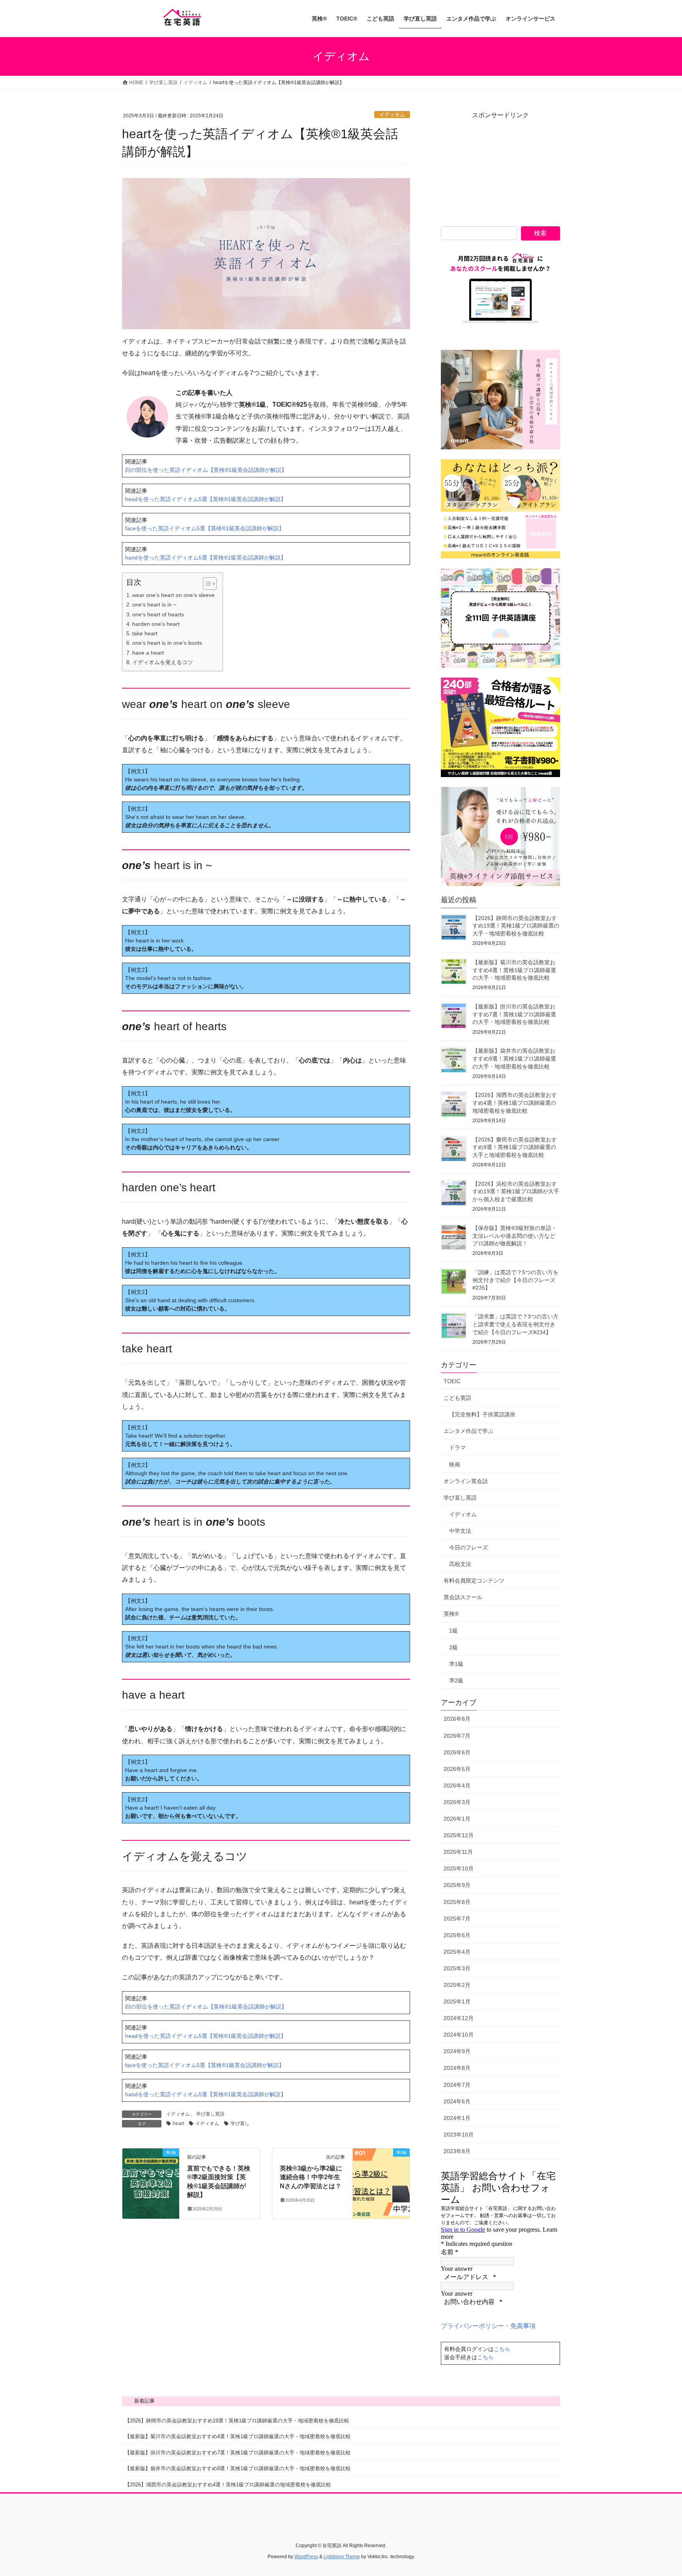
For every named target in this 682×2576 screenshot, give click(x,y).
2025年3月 (457, 1968)
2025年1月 (457, 2001)
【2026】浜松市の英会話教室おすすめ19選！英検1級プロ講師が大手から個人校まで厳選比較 (516, 1191)
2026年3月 (457, 1802)
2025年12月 (459, 1835)
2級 (453, 1647)
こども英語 (457, 1398)
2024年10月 (459, 2035)
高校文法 (460, 1564)
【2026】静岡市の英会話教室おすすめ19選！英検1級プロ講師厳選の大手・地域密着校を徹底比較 (516, 926)
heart (178, 2124)
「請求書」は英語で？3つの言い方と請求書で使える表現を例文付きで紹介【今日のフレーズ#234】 (515, 1324)
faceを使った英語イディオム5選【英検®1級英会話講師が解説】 (205, 528)
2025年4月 (457, 1952)
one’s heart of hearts (158, 614)
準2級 (456, 1680)
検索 (540, 233)
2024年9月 (457, 2051)
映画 (455, 1464)
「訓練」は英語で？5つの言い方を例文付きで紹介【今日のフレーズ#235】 (515, 1280)
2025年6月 (457, 1935)
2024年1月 (457, 2118)
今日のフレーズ (468, 1547)
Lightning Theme (342, 2557)
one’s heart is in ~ (154, 605)
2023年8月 (457, 2151)
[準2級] (151, 2177)
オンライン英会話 (466, 1481)
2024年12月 (459, 2018)
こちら (502, 2349)
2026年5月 (457, 1769)
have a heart (148, 653)
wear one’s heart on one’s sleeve (173, 595)
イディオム (392, 115)
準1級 (456, 1664)
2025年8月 (457, 1902)
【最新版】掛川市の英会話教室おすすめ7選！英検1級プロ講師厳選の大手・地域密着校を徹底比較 (514, 1014)
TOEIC (452, 1381)
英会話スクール (463, 1597)
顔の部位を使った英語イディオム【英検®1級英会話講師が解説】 (206, 470)
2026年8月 (457, 1719)
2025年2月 (457, 1985)
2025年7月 (457, 1919)
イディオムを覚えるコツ (163, 662)
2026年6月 (457, 1752)
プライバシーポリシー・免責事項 (488, 2326)
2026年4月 (457, 1786)
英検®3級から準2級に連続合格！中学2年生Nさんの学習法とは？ (311, 2177)
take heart (145, 633)
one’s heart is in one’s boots (167, 643)
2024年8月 (457, 2068)
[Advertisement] (500, 169)
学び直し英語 (210, 2114)
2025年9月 (457, 1885)
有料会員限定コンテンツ (474, 1581)
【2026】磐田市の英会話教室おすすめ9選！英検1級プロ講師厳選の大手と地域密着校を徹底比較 (515, 1147)
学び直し (240, 2124)
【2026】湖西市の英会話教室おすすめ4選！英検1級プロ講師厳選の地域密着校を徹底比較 (515, 1103)
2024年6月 (457, 2101)
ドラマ (457, 1448)
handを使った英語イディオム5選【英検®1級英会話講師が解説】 (206, 558)
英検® (451, 1614)
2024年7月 (457, 2085)
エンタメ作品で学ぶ (468, 1431)
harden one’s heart (156, 624)
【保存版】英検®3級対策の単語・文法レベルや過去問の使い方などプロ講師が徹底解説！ (515, 1236)
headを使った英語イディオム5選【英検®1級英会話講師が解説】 (206, 499)
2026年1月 (457, 1819)
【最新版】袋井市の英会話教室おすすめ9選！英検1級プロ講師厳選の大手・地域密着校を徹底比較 (514, 1058)
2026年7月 (457, 1736)
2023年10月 (459, 2135)
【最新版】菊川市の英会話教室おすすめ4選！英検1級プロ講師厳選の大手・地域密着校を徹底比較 (514, 970)
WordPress (306, 2557)
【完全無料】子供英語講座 (482, 1414)
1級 (453, 1631)
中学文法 (460, 1531)
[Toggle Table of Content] (206, 584)
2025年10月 (459, 1868)
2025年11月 (458, 1852)
